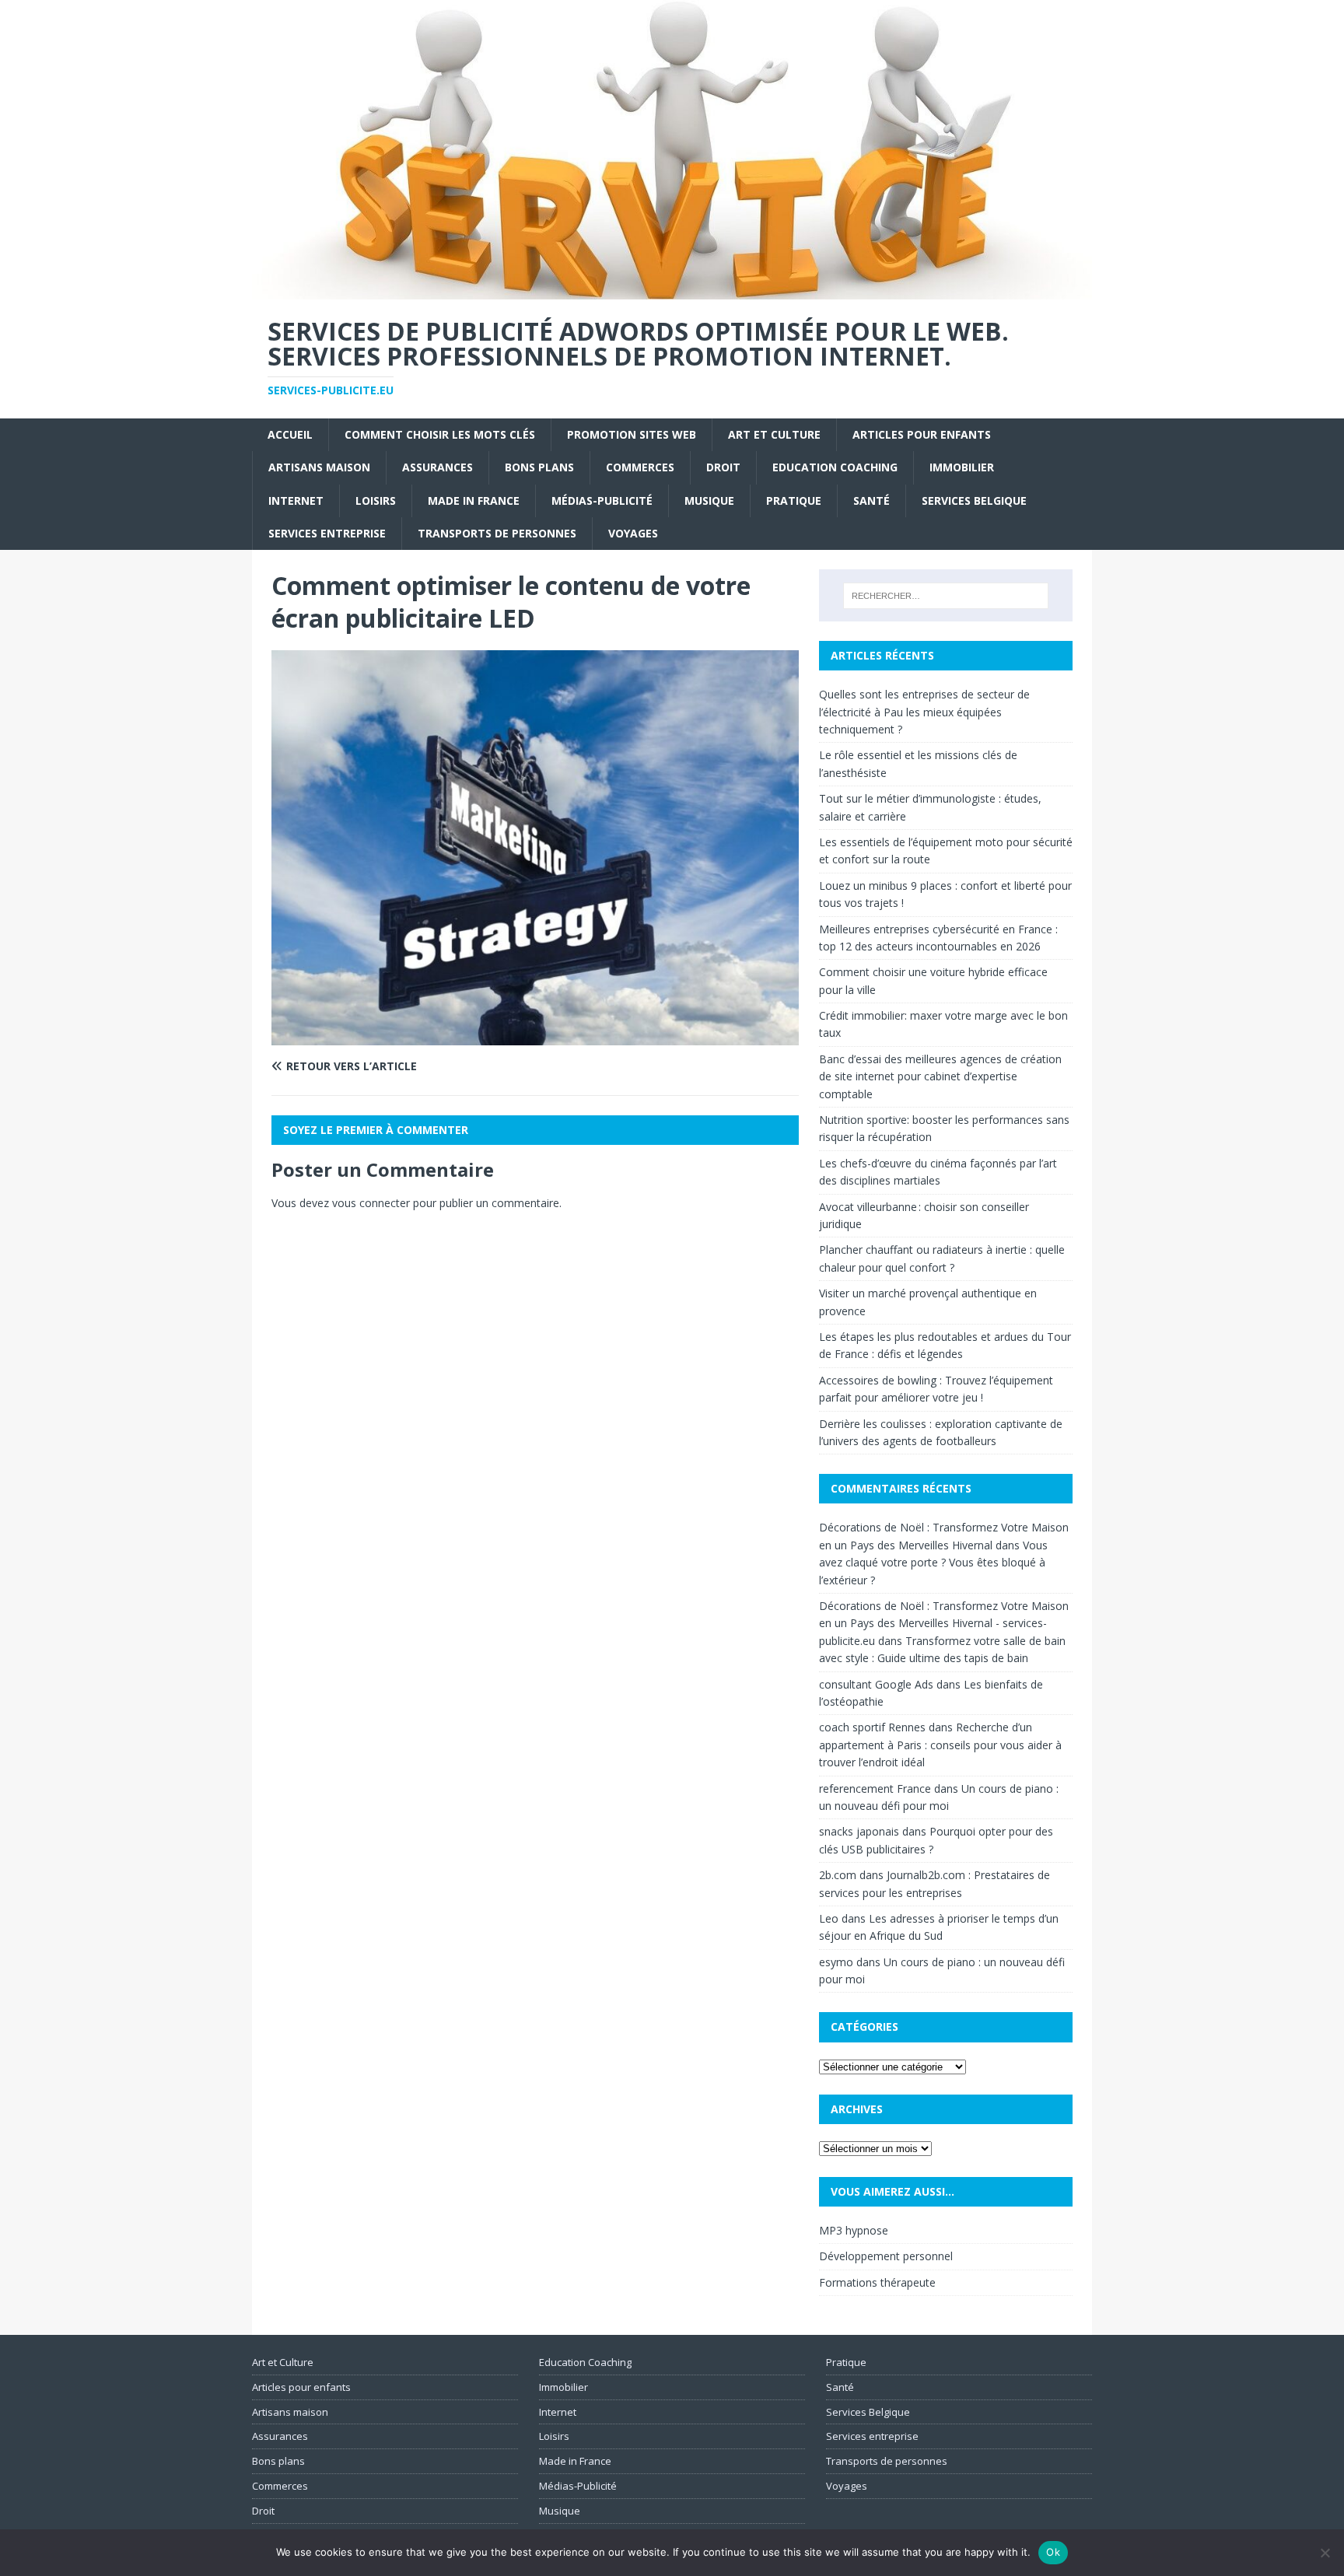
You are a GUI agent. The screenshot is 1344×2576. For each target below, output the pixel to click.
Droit (723, 467)
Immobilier (962, 467)
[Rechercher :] (946, 596)
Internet (296, 500)
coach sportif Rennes (872, 1727)
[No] (1325, 2553)
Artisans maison (319, 467)
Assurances (437, 467)
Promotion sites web (632, 434)
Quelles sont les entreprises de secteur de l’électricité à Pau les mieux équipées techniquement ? (924, 712)
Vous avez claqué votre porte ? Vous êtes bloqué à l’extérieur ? (933, 1563)
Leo (829, 1918)
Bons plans (539, 467)
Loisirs (376, 500)
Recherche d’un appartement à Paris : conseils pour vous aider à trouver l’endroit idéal (940, 1745)
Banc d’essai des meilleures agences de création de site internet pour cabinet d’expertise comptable (940, 1076)
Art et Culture (774, 434)
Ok (1053, 2552)
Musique (709, 500)
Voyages (633, 533)
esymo (836, 1962)
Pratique (794, 500)
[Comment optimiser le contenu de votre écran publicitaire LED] (535, 1036)
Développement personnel (886, 2256)
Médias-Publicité (602, 500)
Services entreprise (327, 533)
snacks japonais (859, 1831)
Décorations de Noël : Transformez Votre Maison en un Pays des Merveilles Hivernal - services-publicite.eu (944, 1623)
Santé (871, 500)
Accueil (290, 434)
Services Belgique (974, 500)
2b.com (838, 1875)
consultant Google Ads (876, 1684)
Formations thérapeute (877, 2282)
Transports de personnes (497, 533)
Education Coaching (835, 467)
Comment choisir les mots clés (440, 434)
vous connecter (371, 1203)
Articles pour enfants (922, 434)
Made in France (474, 500)
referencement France (875, 1788)
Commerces (640, 467)
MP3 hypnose (854, 2230)
